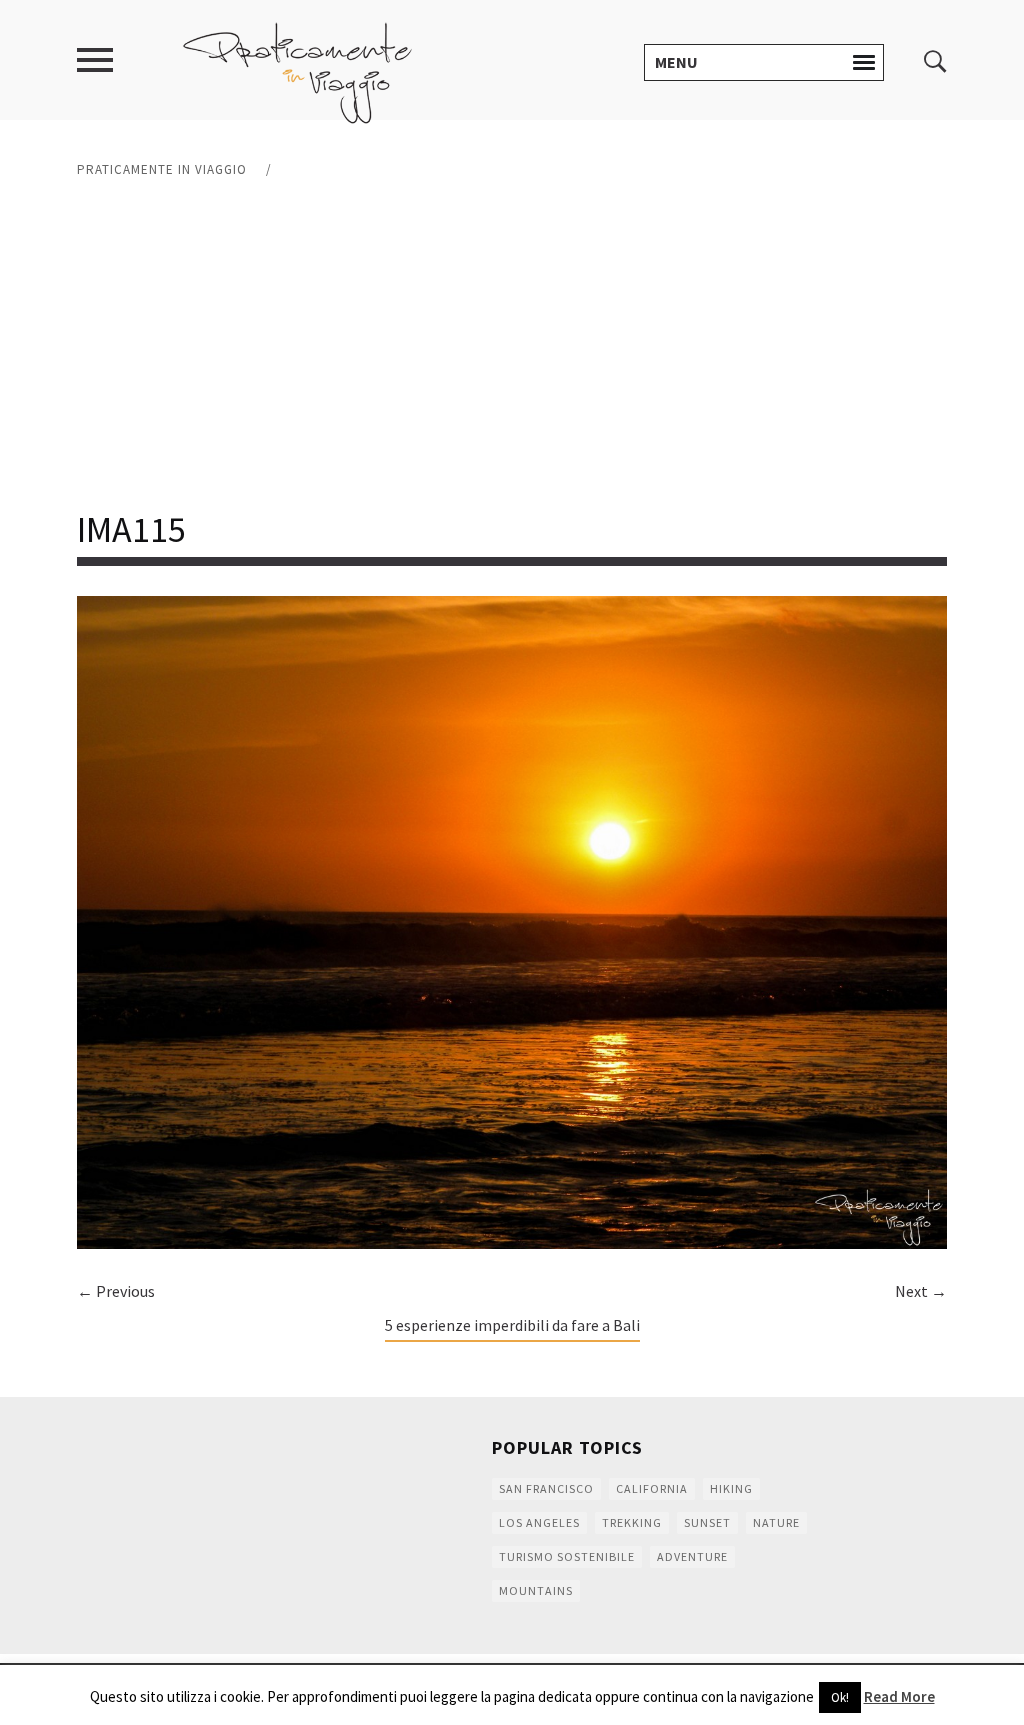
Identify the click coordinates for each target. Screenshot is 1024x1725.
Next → (921, 1291)
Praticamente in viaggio (162, 169)
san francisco (546, 1488)
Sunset (707, 1522)
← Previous (116, 1291)
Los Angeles (539, 1522)
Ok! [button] (840, 1697)
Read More (899, 1696)
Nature (776, 1522)
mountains (536, 1590)
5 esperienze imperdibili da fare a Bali (512, 1325)
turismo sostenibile (567, 1556)
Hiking (731, 1488)
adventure (692, 1556)
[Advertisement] (512, 345)
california (652, 1488)
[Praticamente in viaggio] (298, 71)
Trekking (632, 1522)
